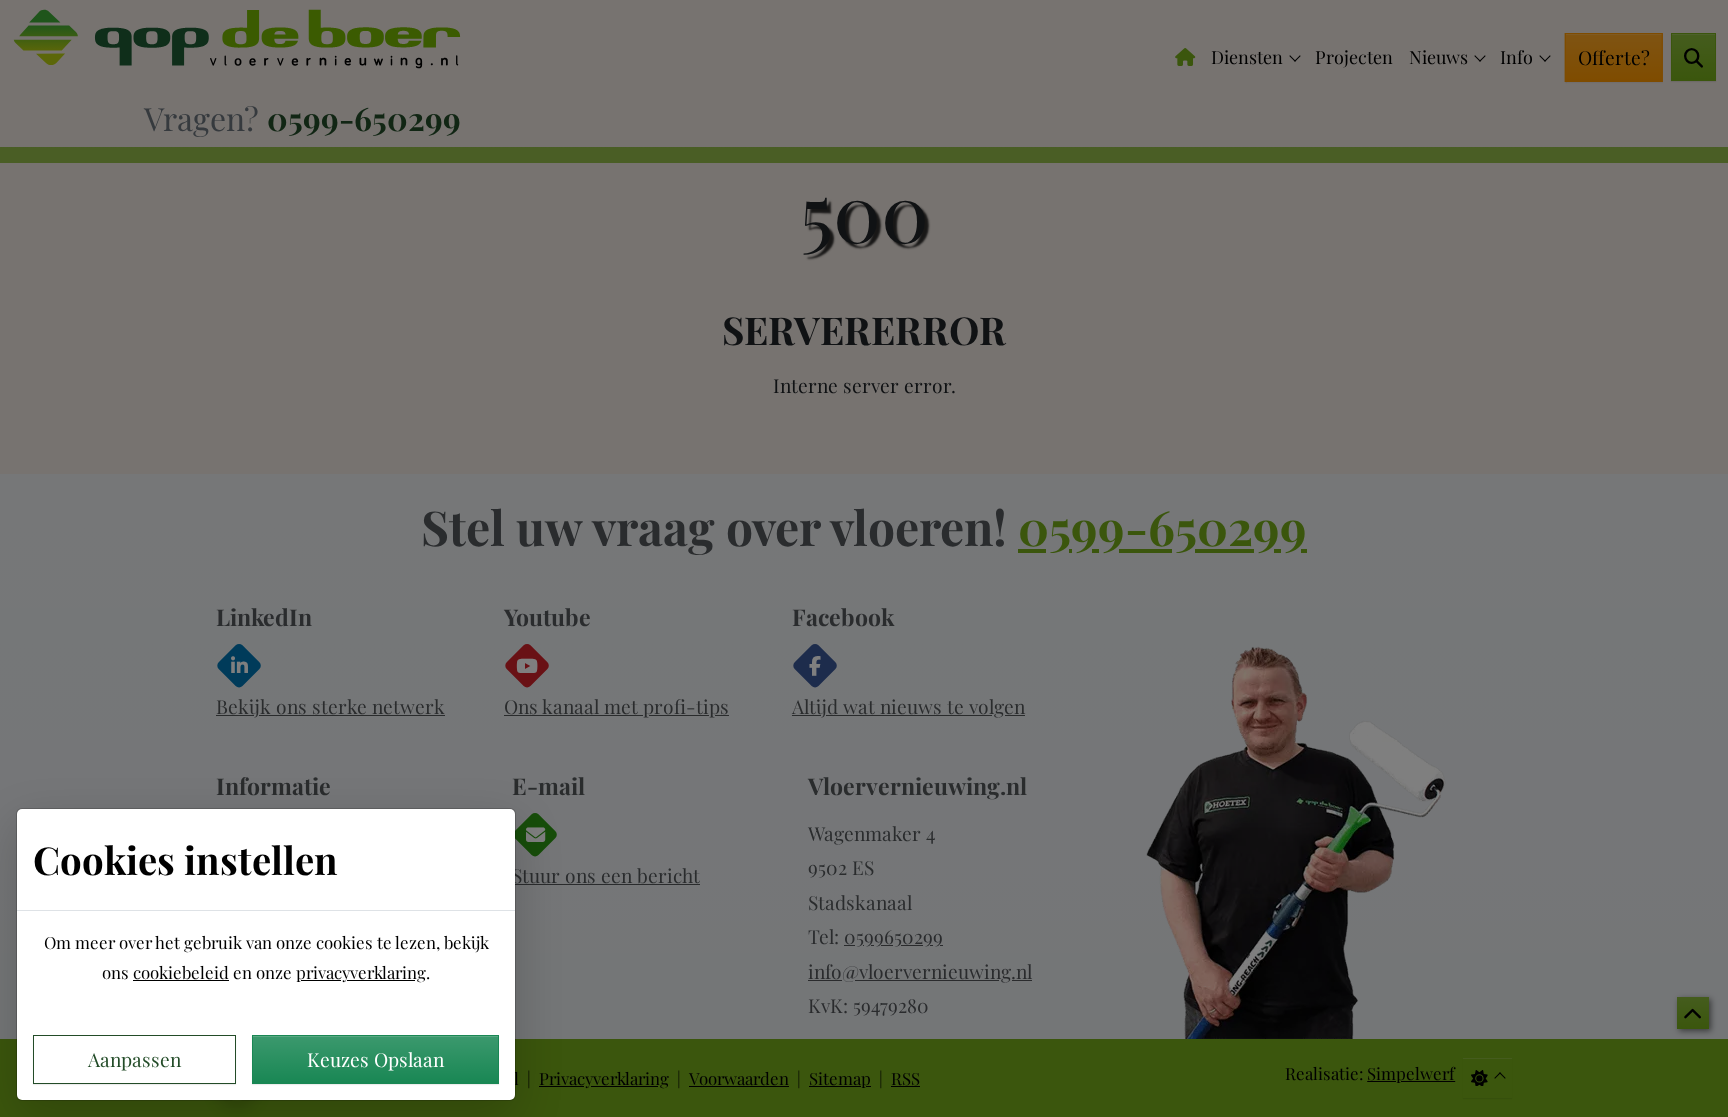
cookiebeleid (181, 972)
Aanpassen (134, 1059)
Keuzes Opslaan (375, 1059)
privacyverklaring (361, 972)
